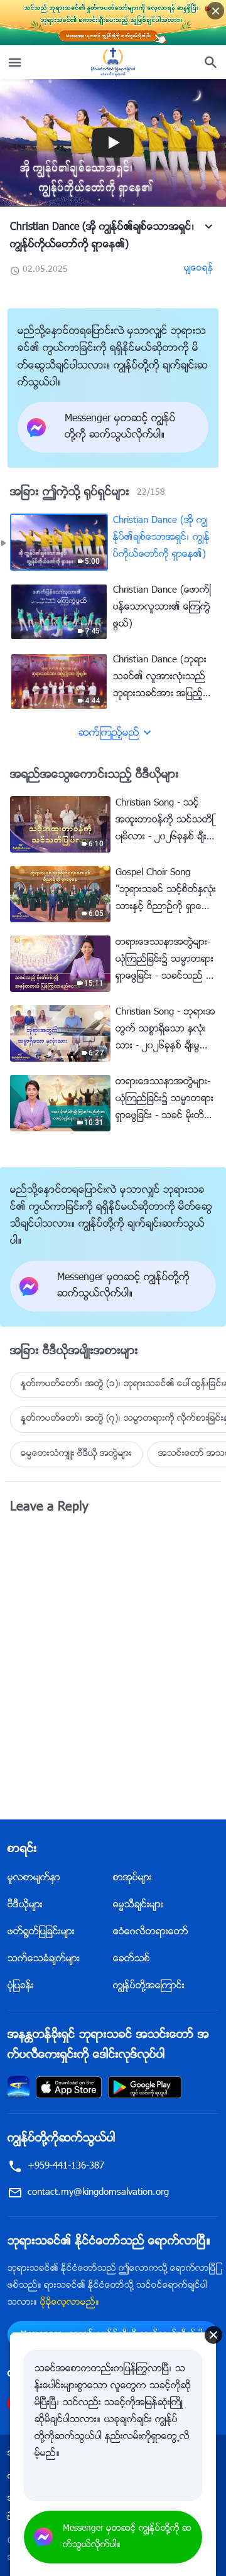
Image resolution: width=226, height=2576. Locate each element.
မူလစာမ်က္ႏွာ (34, 1878)
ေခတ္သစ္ (132, 1959)
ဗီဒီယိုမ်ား (25, 1905)
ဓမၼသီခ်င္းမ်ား (138, 1905)
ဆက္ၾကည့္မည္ (109, 734)
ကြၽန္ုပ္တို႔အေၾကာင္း (149, 1986)
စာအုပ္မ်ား (132, 1878)
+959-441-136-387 (66, 2166)
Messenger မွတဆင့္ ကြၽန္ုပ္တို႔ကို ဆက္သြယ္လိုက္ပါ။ (127, 2537)
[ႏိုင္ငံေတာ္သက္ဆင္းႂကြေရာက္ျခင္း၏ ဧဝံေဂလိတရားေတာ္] (113, 62)
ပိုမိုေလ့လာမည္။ (70, 2303)
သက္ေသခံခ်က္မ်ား (44, 1959)
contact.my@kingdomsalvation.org (98, 2193)
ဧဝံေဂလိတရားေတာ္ (151, 1932)
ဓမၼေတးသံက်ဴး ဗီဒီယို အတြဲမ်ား (76, 1454)
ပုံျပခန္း (21, 1986)
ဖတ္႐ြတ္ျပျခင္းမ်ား (41, 1932)
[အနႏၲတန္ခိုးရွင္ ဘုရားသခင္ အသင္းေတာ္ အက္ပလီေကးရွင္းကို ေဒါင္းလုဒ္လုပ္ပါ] (19, 2087)
